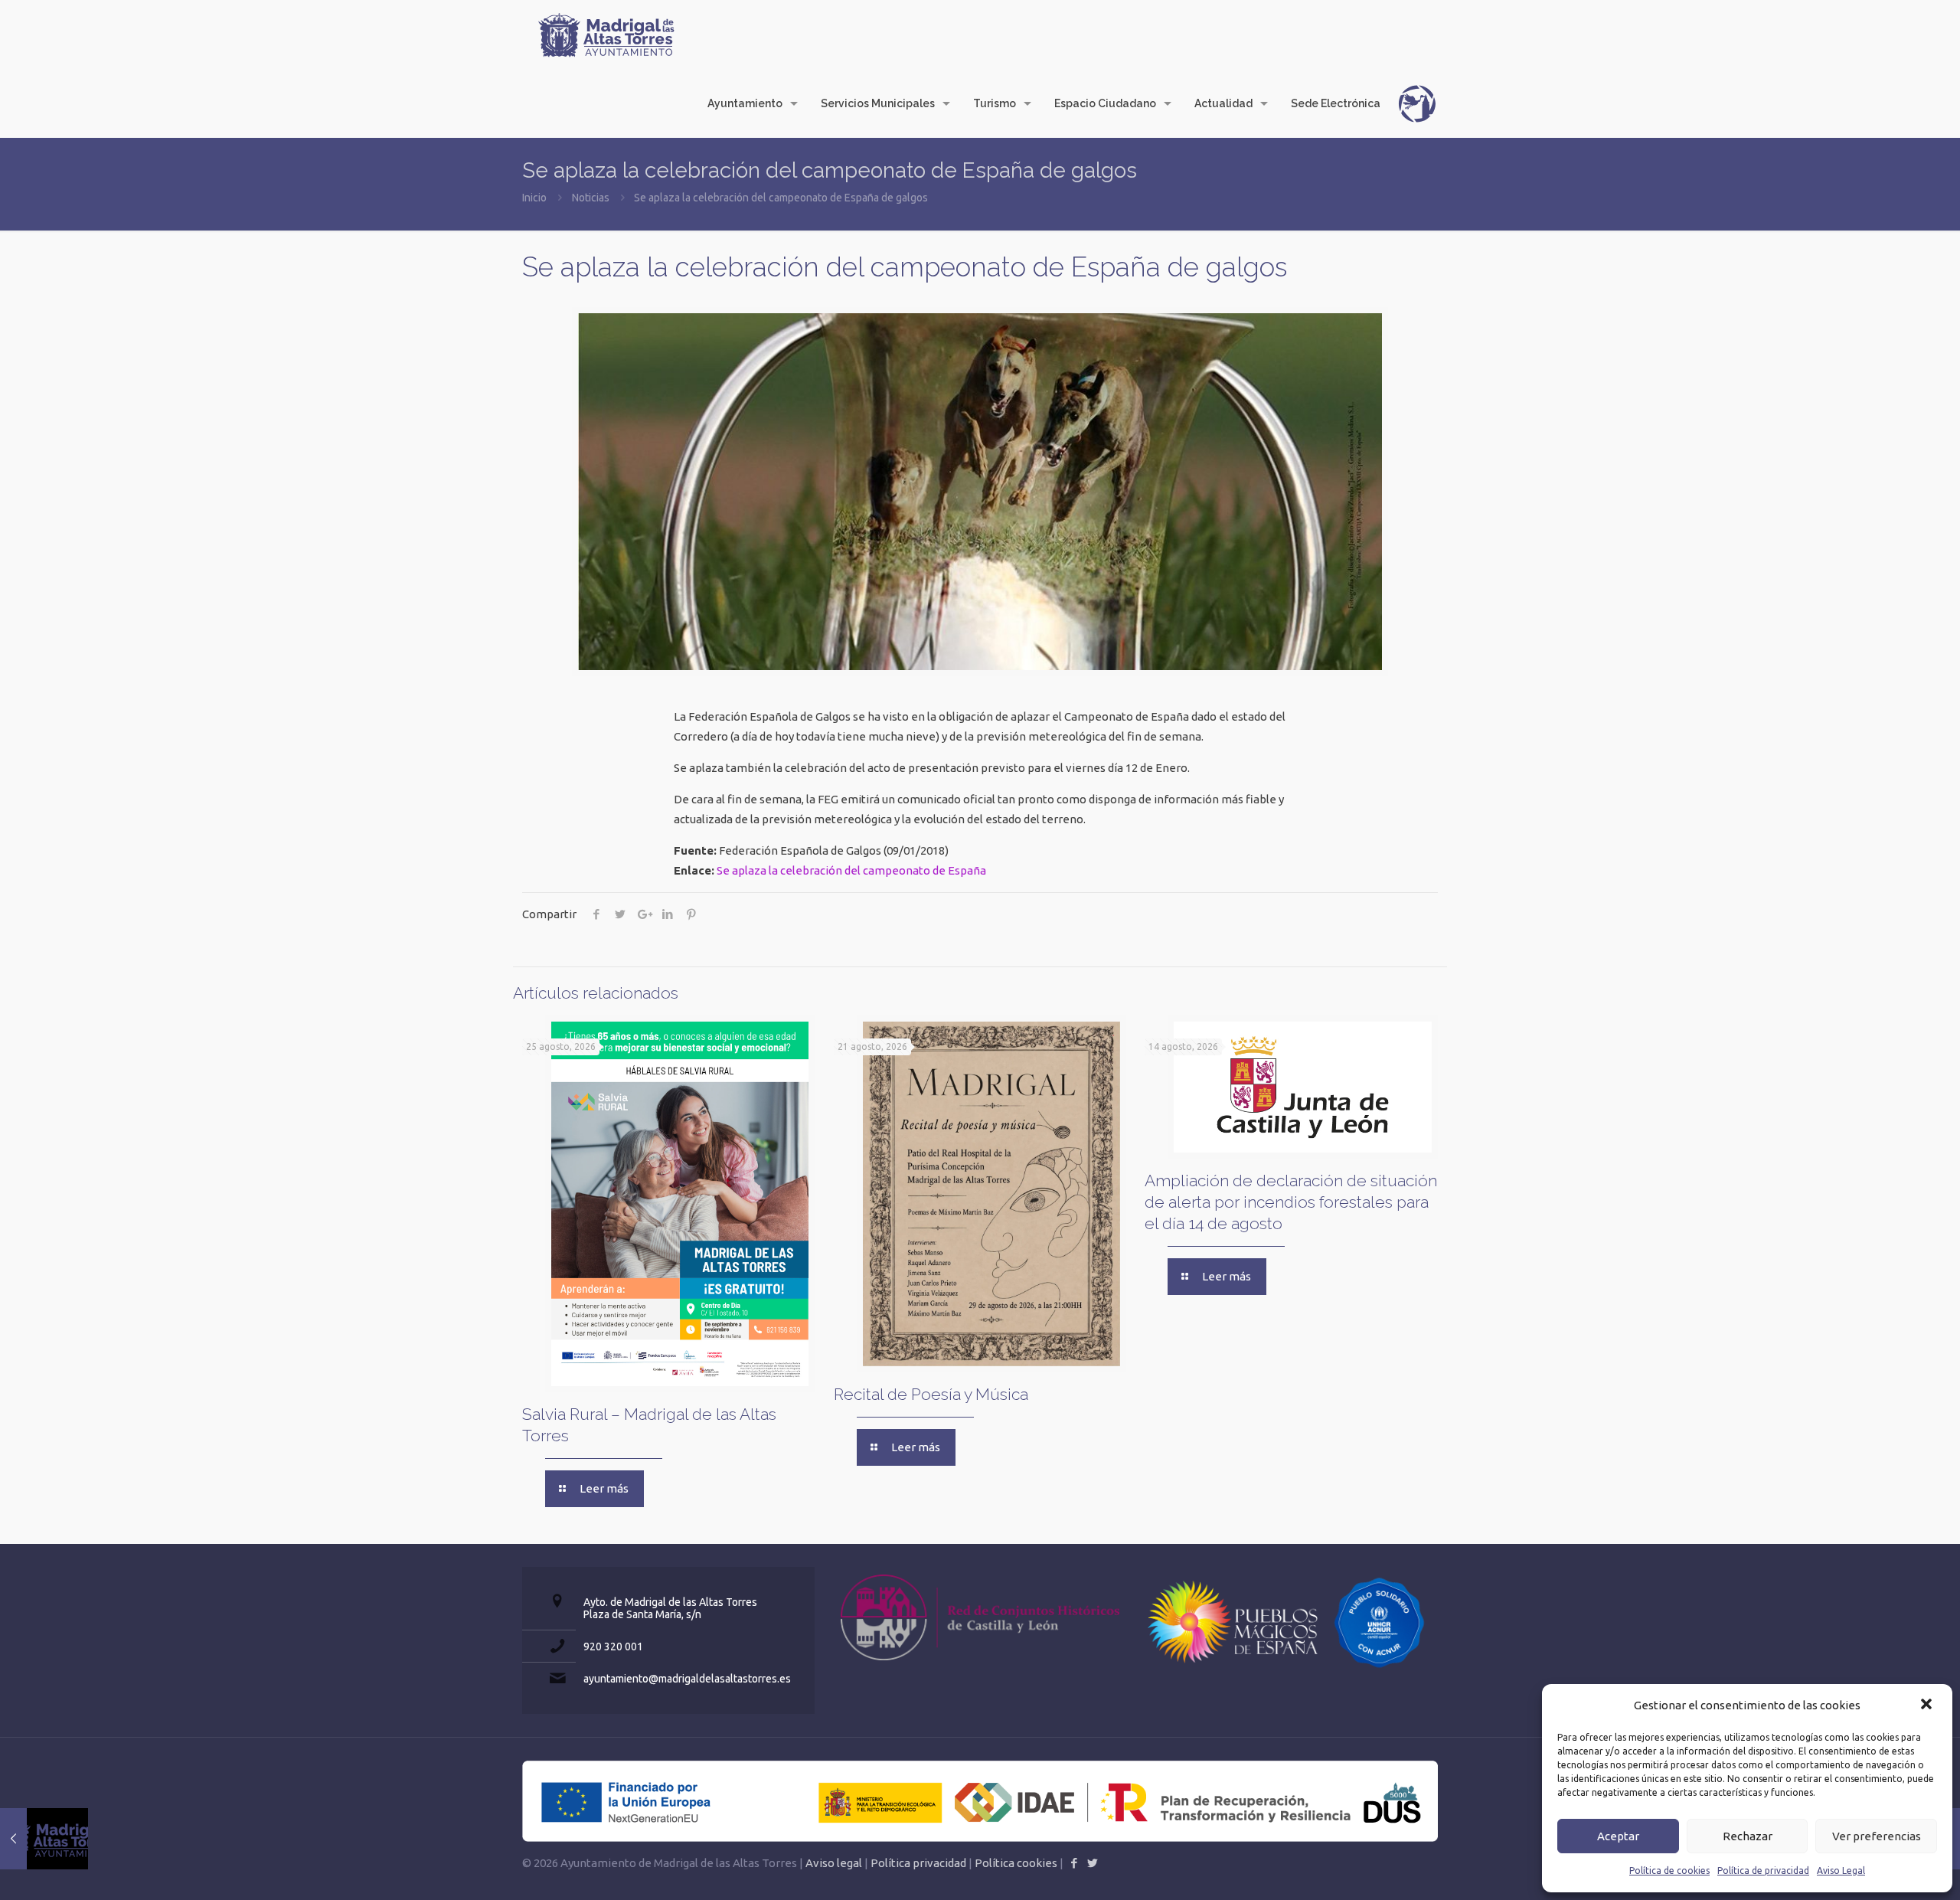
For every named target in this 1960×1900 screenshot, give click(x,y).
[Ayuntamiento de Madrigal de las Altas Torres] (606, 34)
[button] (1928, 1705)
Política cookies (1016, 1863)
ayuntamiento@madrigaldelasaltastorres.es (687, 1679)
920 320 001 (613, 1647)
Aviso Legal (1841, 1871)
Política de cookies (1669, 1871)
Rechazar (1748, 1836)
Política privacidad (918, 1863)
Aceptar (1618, 1836)
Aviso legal (834, 1863)
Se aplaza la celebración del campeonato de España (851, 870)
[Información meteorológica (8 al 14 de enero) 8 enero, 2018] (44, 1839)
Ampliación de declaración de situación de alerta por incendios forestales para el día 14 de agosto (1291, 1202)
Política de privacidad (1763, 1871)
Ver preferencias (1877, 1836)
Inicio (534, 198)
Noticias (591, 198)
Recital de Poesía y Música (931, 1394)
